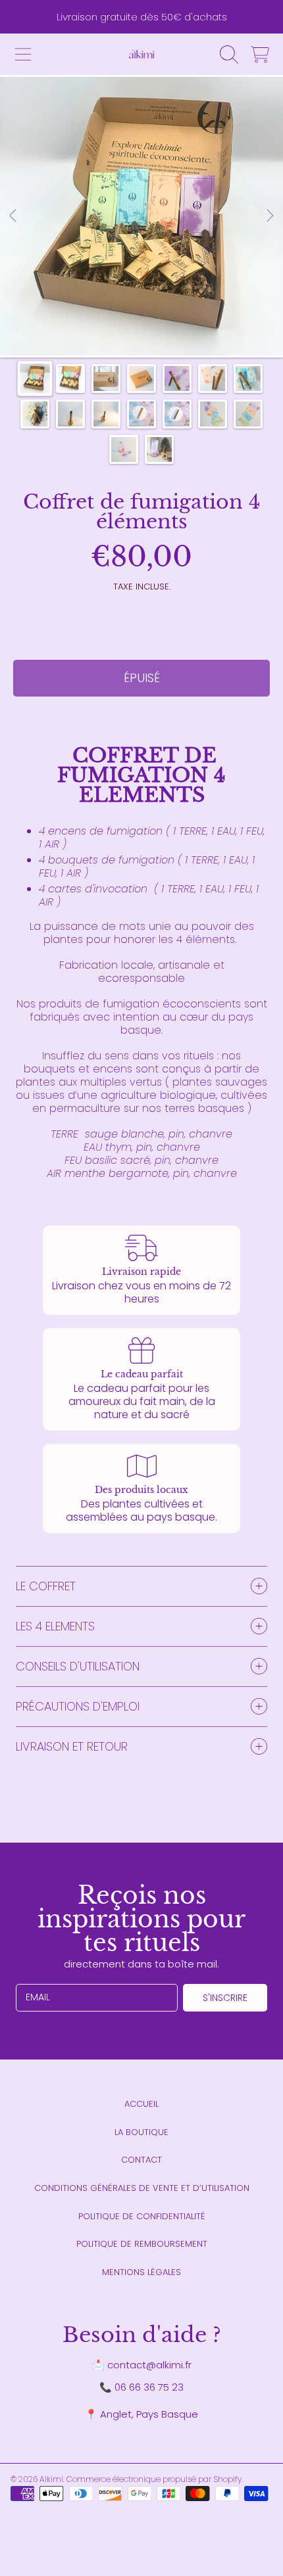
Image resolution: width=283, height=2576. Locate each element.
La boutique (141, 2132)
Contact (141, 2160)
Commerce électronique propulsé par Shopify (154, 2479)
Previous (14, 216)
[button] (23, 55)
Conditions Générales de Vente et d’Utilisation (142, 2188)
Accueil (141, 2104)
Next (269, 216)
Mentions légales (141, 2272)
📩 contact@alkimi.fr (142, 2365)
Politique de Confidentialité (142, 2216)
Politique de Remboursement (142, 2244)
